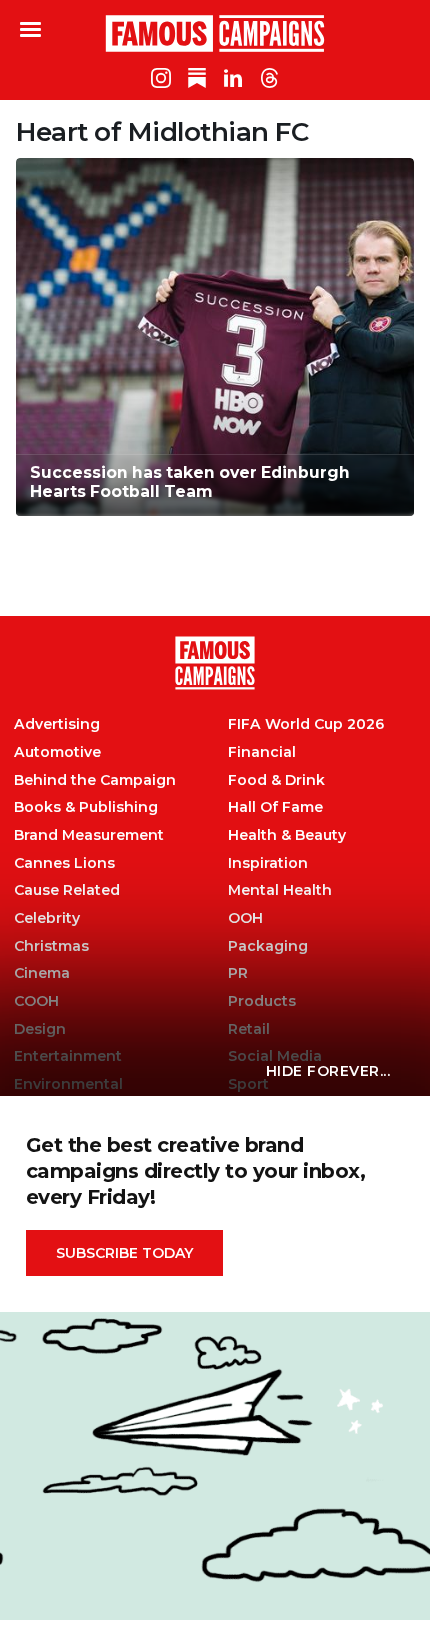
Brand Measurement (89, 835)
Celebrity (47, 918)
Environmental (68, 1084)
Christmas (51, 946)
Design (40, 1029)
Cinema (42, 973)
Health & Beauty (287, 835)
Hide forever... (328, 1071)
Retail (249, 1029)
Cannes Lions (64, 863)
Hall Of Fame (275, 807)
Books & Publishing (86, 807)
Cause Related (67, 890)
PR (238, 973)
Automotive (57, 752)
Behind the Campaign (95, 780)
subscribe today (124, 1253)
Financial (262, 752)
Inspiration (268, 863)
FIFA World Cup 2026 (306, 724)
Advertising (57, 724)
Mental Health (280, 890)
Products (262, 1001)
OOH (245, 918)
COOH (36, 1001)
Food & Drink (276, 780)
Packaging (268, 946)
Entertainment (68, 1056)
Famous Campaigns (215, 33)
